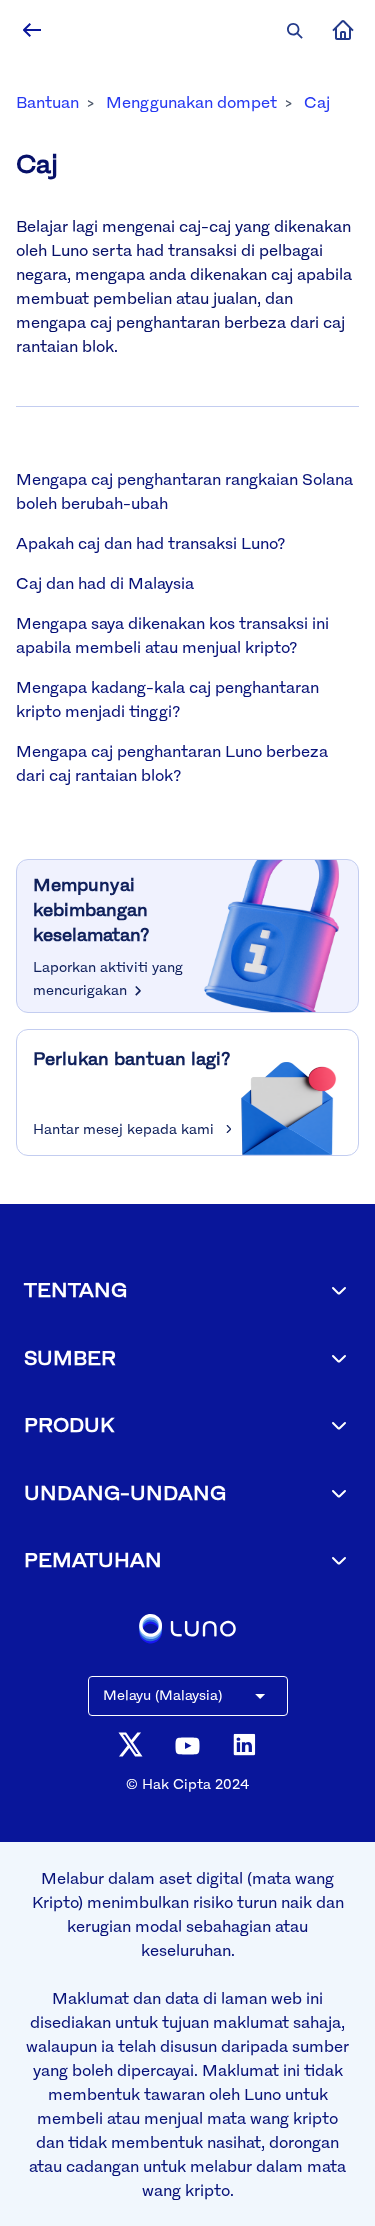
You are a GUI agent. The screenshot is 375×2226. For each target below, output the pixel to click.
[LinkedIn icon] (244, 1744)
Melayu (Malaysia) (162, 1694)
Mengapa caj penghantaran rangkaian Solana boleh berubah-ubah (184, 491)
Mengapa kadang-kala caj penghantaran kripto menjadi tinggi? (167, 699)
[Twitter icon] (130, 1744)
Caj (317, 102)
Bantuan (47, 102)
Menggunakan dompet (191, 102)
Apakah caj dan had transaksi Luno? (150, 543)
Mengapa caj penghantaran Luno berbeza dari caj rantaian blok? (172, 763)
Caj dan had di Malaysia (105, 583)
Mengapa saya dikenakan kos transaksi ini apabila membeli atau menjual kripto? (172, 635)
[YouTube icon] (187, 1745)
